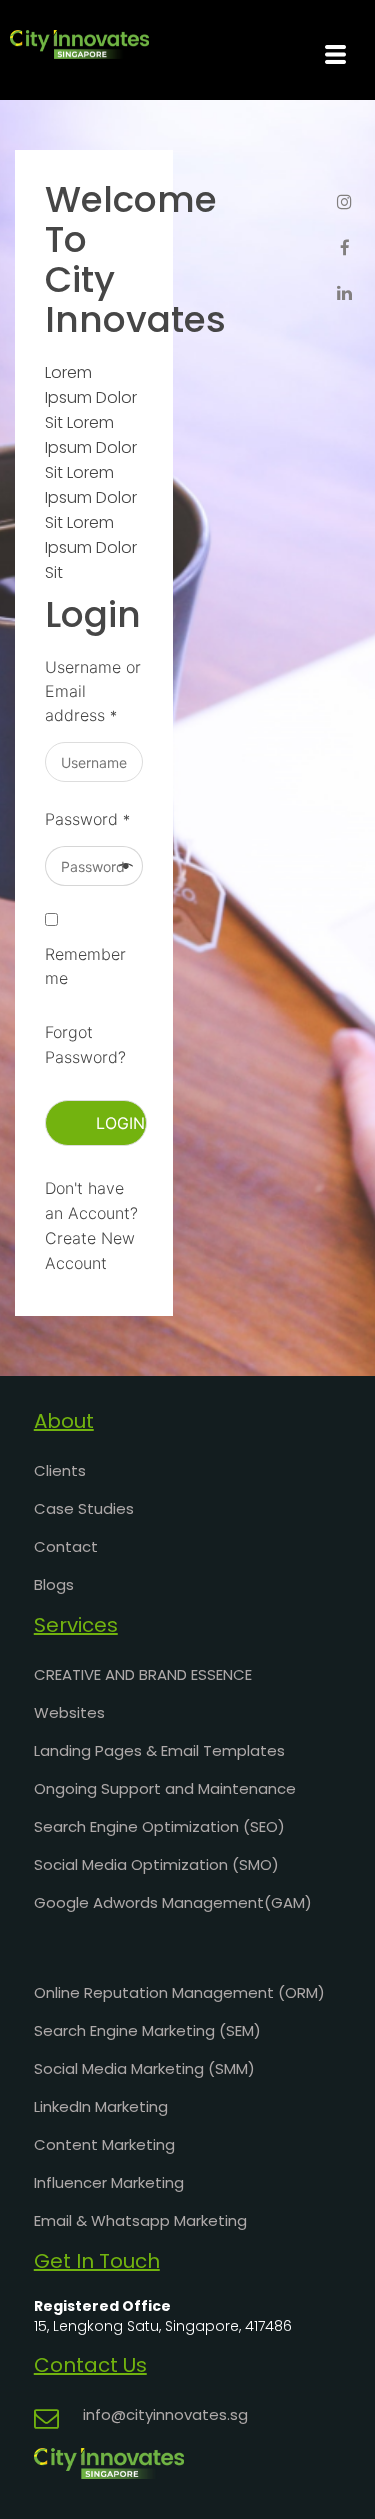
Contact (66, 1546)
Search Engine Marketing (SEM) (147, 2030)
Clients (60, 1470)
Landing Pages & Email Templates (159, 1750)
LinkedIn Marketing (101, 2106)
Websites (69, 1712)
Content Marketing (104, 2144)
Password (87, 819)
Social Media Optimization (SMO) (156, 1864)
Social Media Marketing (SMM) (144, 2068)
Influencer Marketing (109, 2182)
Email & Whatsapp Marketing (140, 2220)
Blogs (54, 1584)
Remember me (85, 966)
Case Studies (84, 1508)
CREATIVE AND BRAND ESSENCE (143, 1674)
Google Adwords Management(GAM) (173, 1902)
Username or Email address (93, 691)
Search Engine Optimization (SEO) (159, 1826)
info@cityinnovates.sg (165, 2414)
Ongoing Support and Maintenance (165, 1788)
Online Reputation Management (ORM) (179, 1992)
